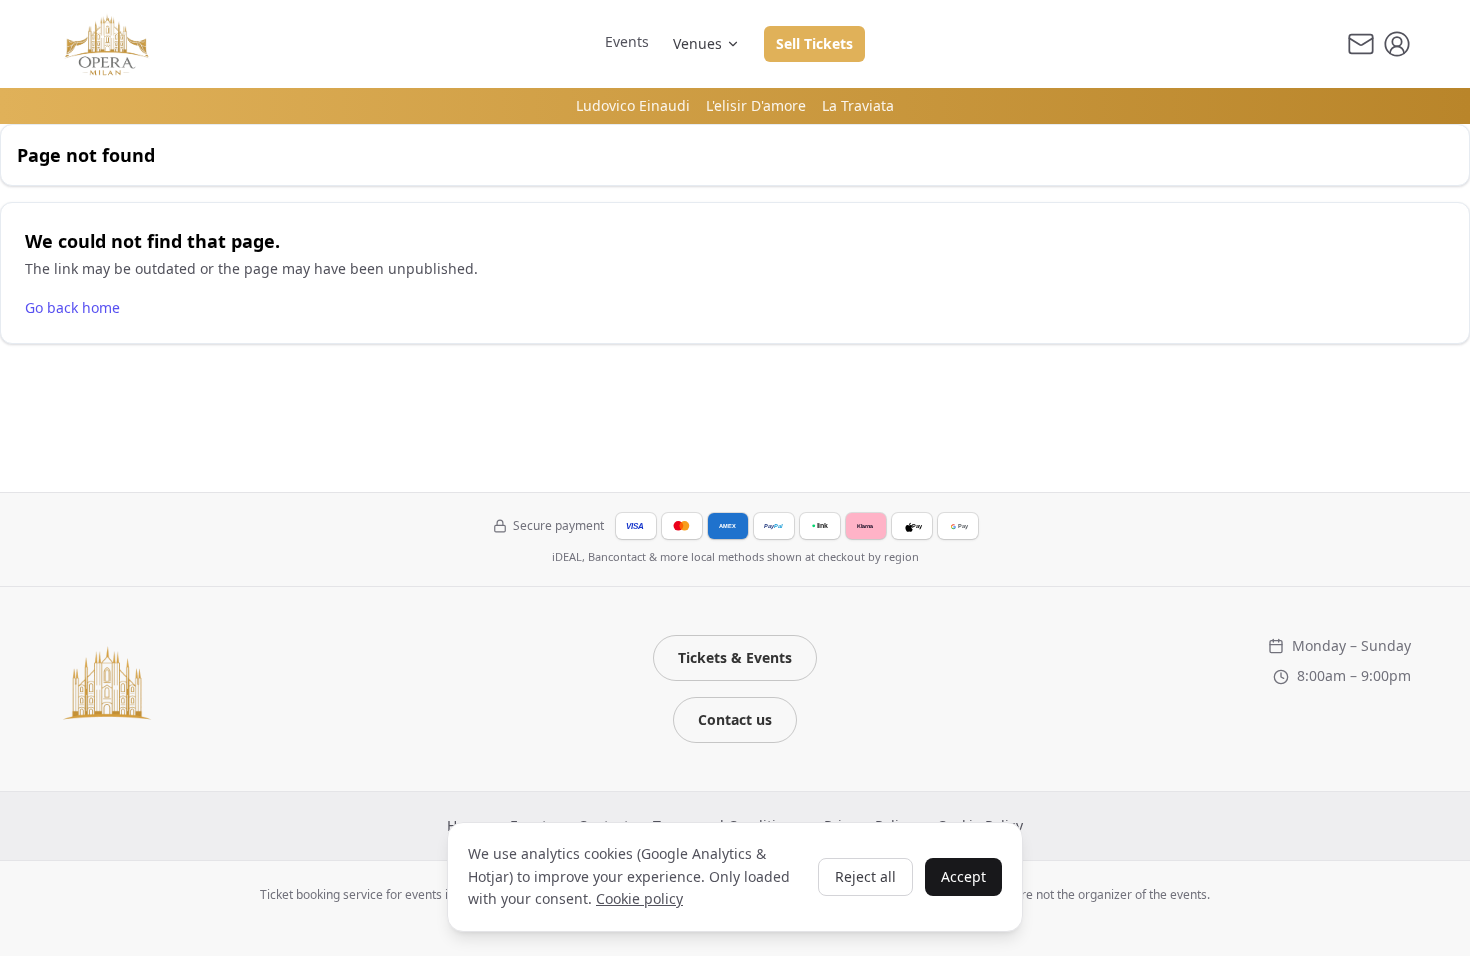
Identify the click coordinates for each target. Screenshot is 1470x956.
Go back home (72, 307)
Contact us (735, 719)
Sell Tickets (814, 43)
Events (627, 41)
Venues (697, 43)
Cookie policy (639, 898)
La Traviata (858, 105)
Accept (963, 876)
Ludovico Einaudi (633, 105)
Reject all (865, 876)
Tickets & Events (735, 657)
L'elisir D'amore (756, 105)
